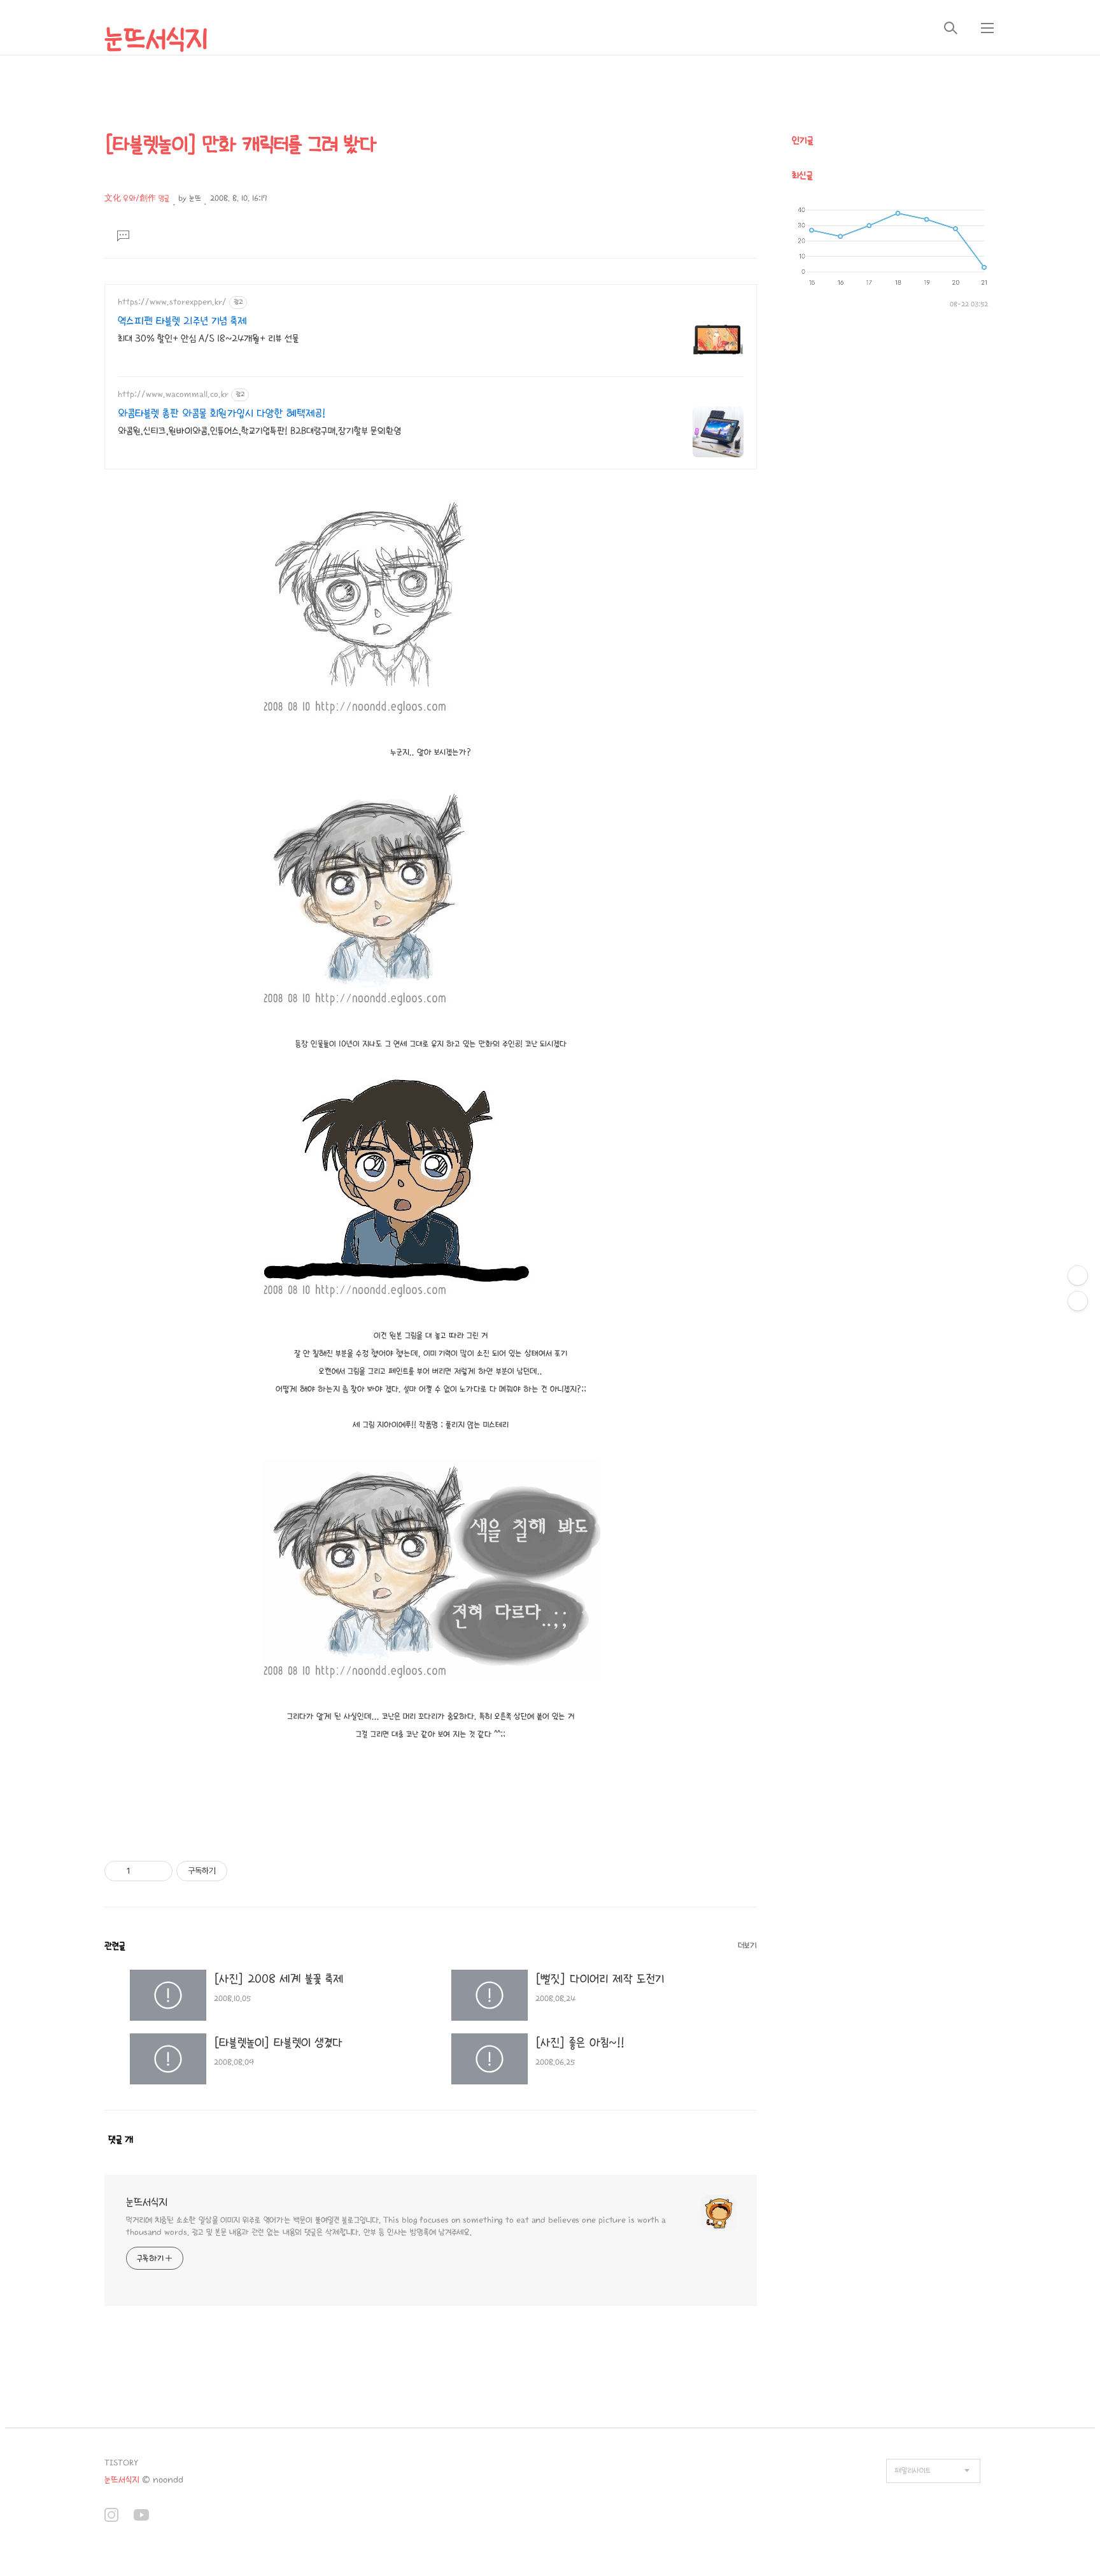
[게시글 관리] (158, 1871)
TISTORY (121, 2463)
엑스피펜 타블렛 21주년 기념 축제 (182, 321)
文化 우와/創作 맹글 (137, 198)
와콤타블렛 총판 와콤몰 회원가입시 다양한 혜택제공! (222, 414)
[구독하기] (1078, 1301)
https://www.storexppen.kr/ (172, 302)
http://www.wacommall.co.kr (173, 394)
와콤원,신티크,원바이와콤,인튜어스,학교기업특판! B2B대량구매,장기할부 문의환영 (259, 431)
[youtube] (141, 2516)
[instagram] (111, 2516)
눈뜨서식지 (156, 39)
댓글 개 (121, 2139)
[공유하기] (142, 1871)
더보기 (747, 1946)
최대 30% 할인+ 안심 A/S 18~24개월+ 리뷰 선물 (208, 338)
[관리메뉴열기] (1078, 1276)
